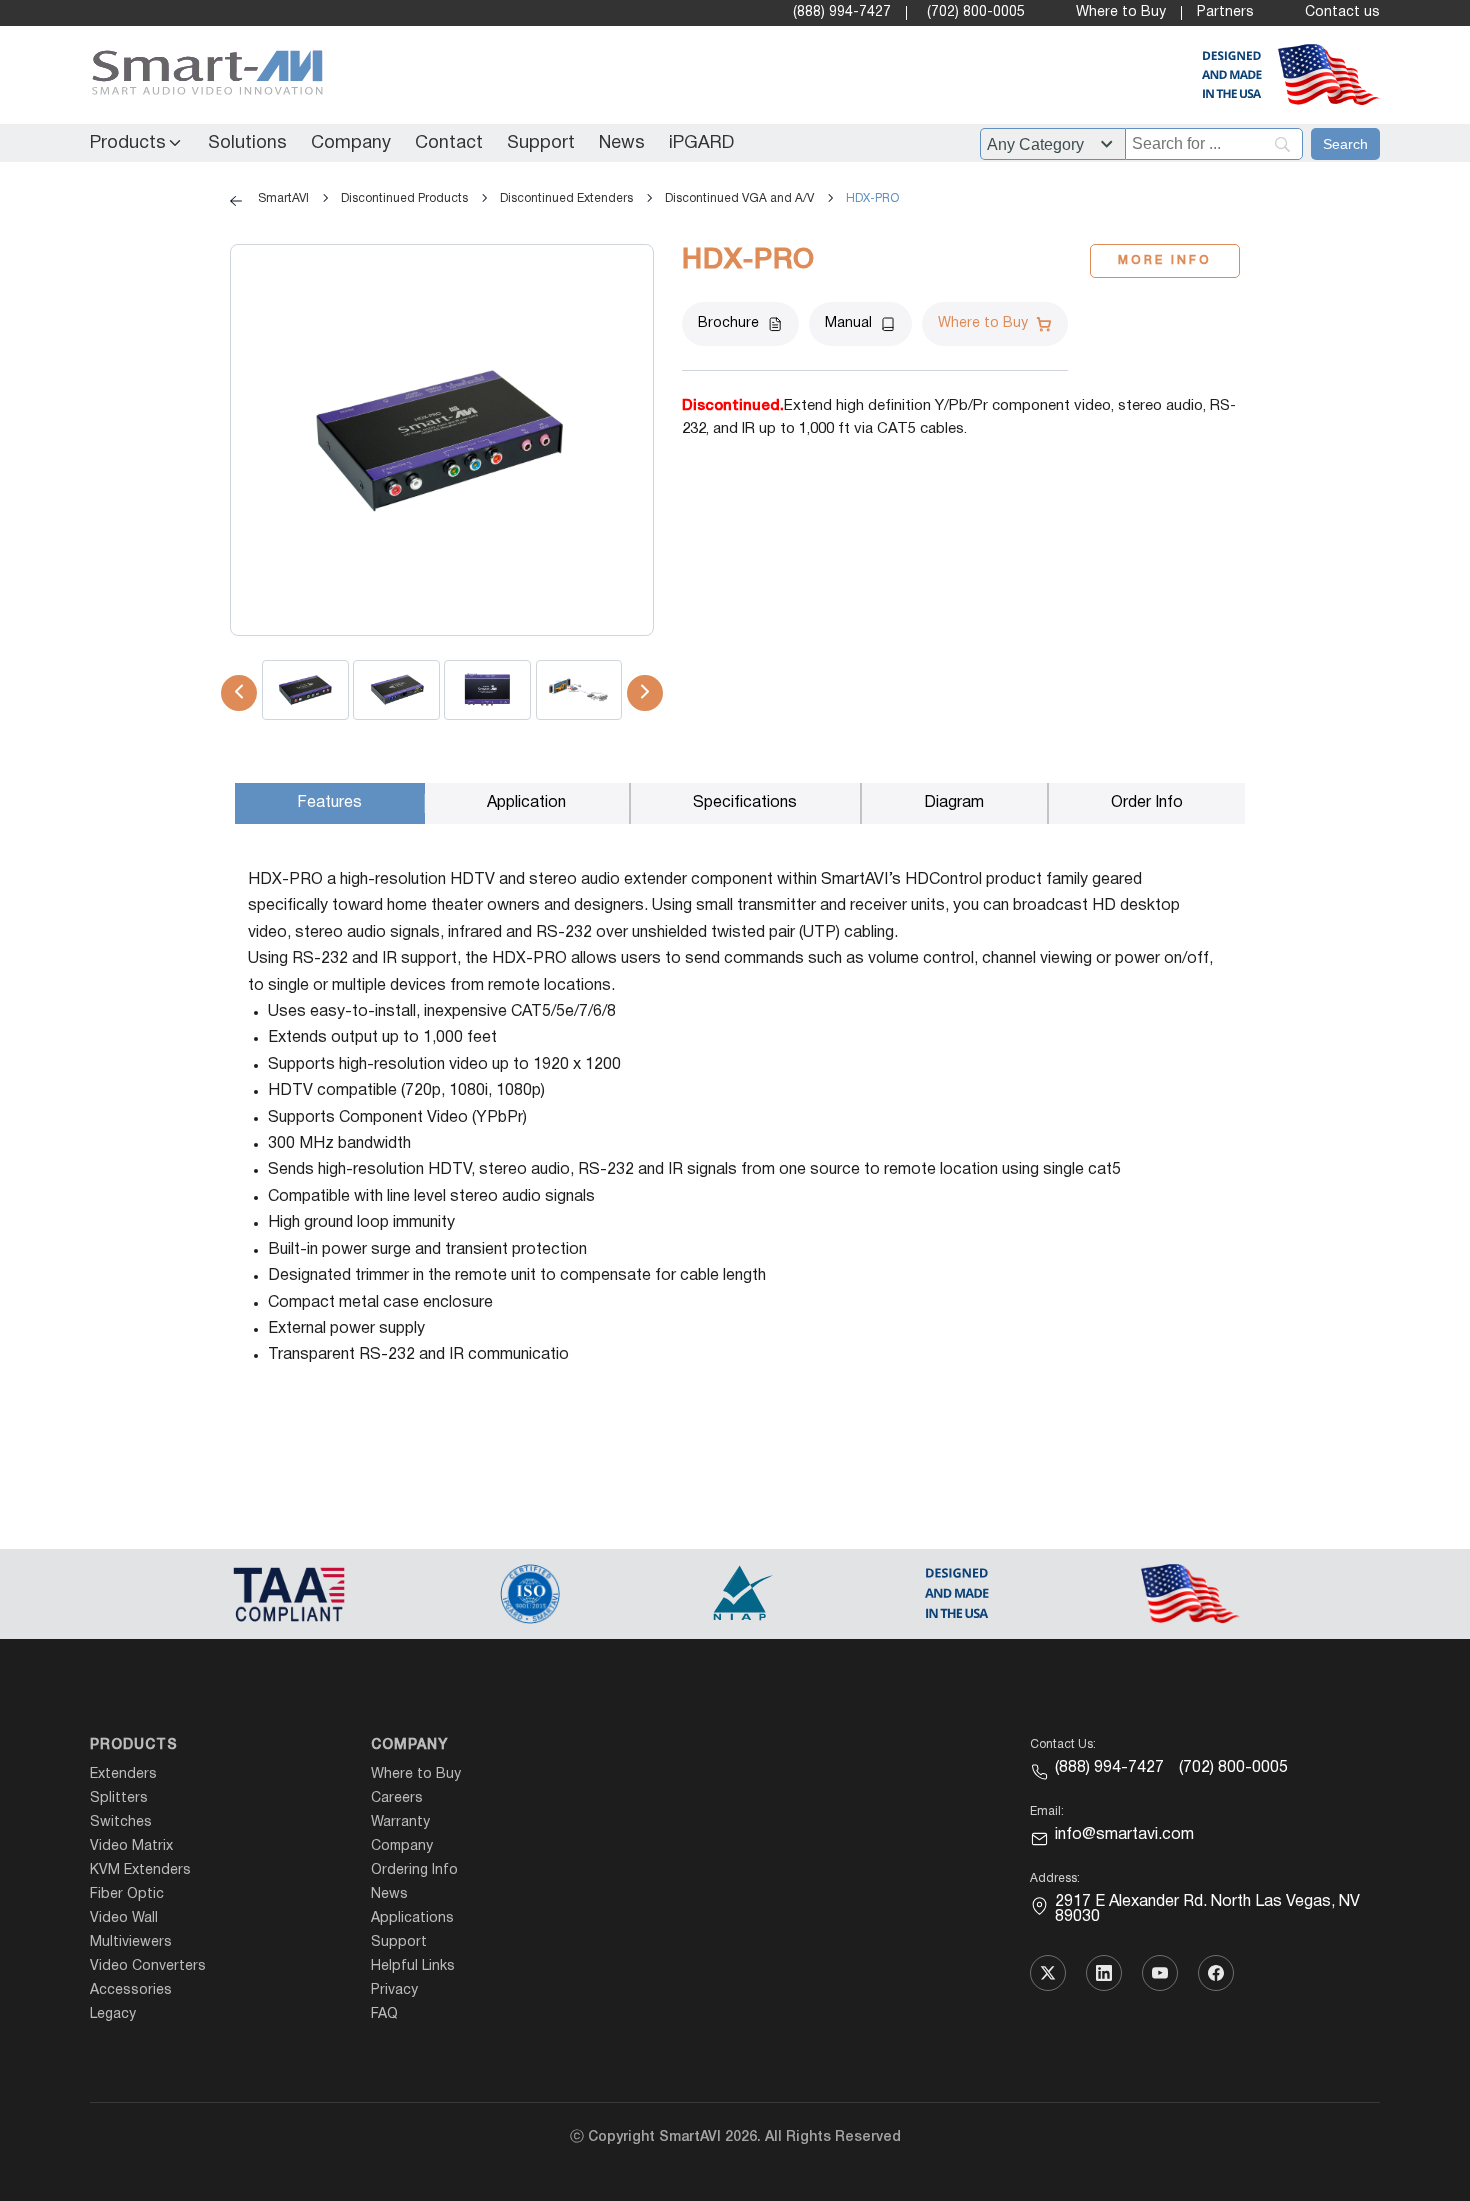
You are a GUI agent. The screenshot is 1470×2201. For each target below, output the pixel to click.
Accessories (131, 1990)
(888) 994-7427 (842, 12)
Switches (121, 1822)
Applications (412, 1918)
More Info (1165, 260)
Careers (397, 1798)
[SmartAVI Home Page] (202, 75)
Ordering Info (414, 1870)
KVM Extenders (140, 1870)
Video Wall (124, 1918)
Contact (449, 143)
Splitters (119, 1798)
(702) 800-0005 (976, 12)
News (622, 143)
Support (541, 143)
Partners (1225, 12)
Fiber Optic (127, 1894)
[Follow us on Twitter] (1048, 1973)
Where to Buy (1121, 12)
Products (128, 143)
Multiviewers (131, 1942)
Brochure (728, 323)
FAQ (384, 2014)
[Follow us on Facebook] (1216, 1973)
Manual (848, 323)
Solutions (247, 143)
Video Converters (148, 1966)
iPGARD (701, 143)
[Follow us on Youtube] (1160, 1973)
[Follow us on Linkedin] (1104, 1973)
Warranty (400, 1822)
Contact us (1342, 12)
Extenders (123, 1774)
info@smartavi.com (1124, 1835)
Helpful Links (413, 1966)
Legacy (113, 2014)
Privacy (394, 1990)
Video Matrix (131, 1846)
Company (351, 143)
